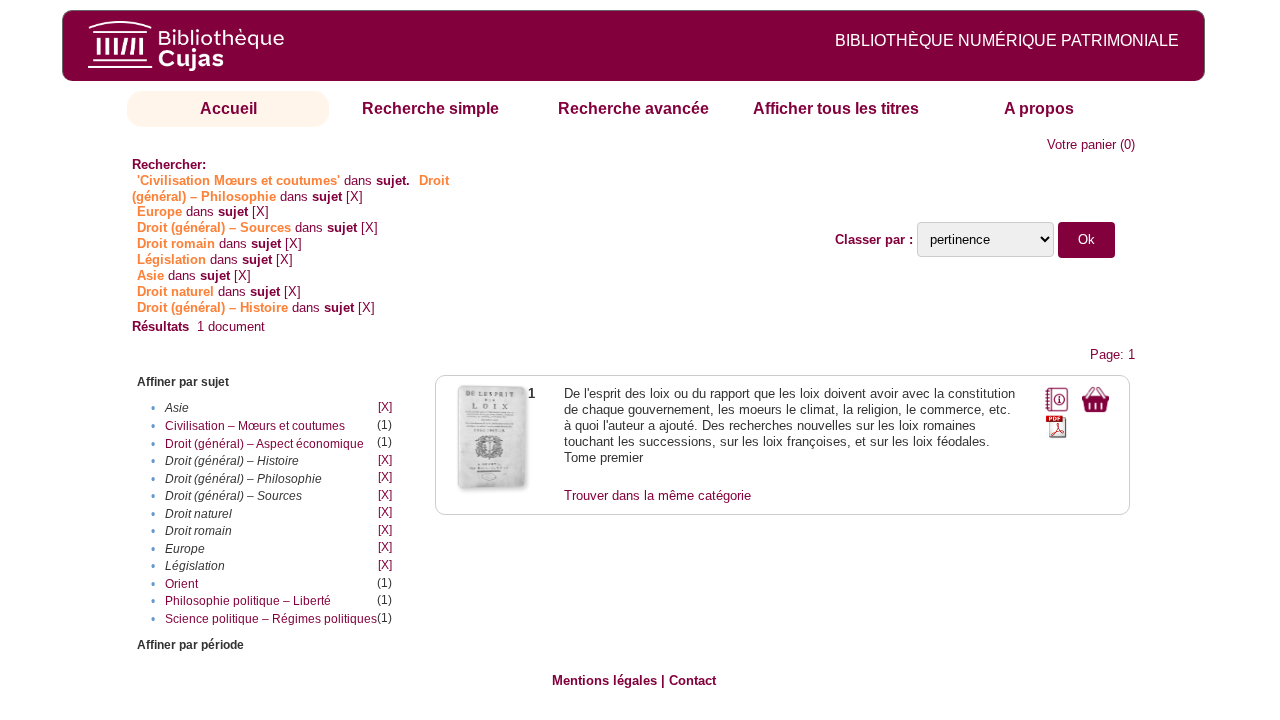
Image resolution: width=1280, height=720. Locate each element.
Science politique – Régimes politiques (271, 619)
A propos (1039, 108)
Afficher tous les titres (836, 108)
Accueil (228, 108)
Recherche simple (430, 108)
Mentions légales (604, 680)
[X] (354, 196)
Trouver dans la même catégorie (657, 495)
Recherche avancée (633, 108)
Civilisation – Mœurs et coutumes (255, 426)
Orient (181, 584)
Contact (692, 680)
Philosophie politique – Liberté (248, 601)
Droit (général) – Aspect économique (264, 444)
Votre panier (1081, 144)
